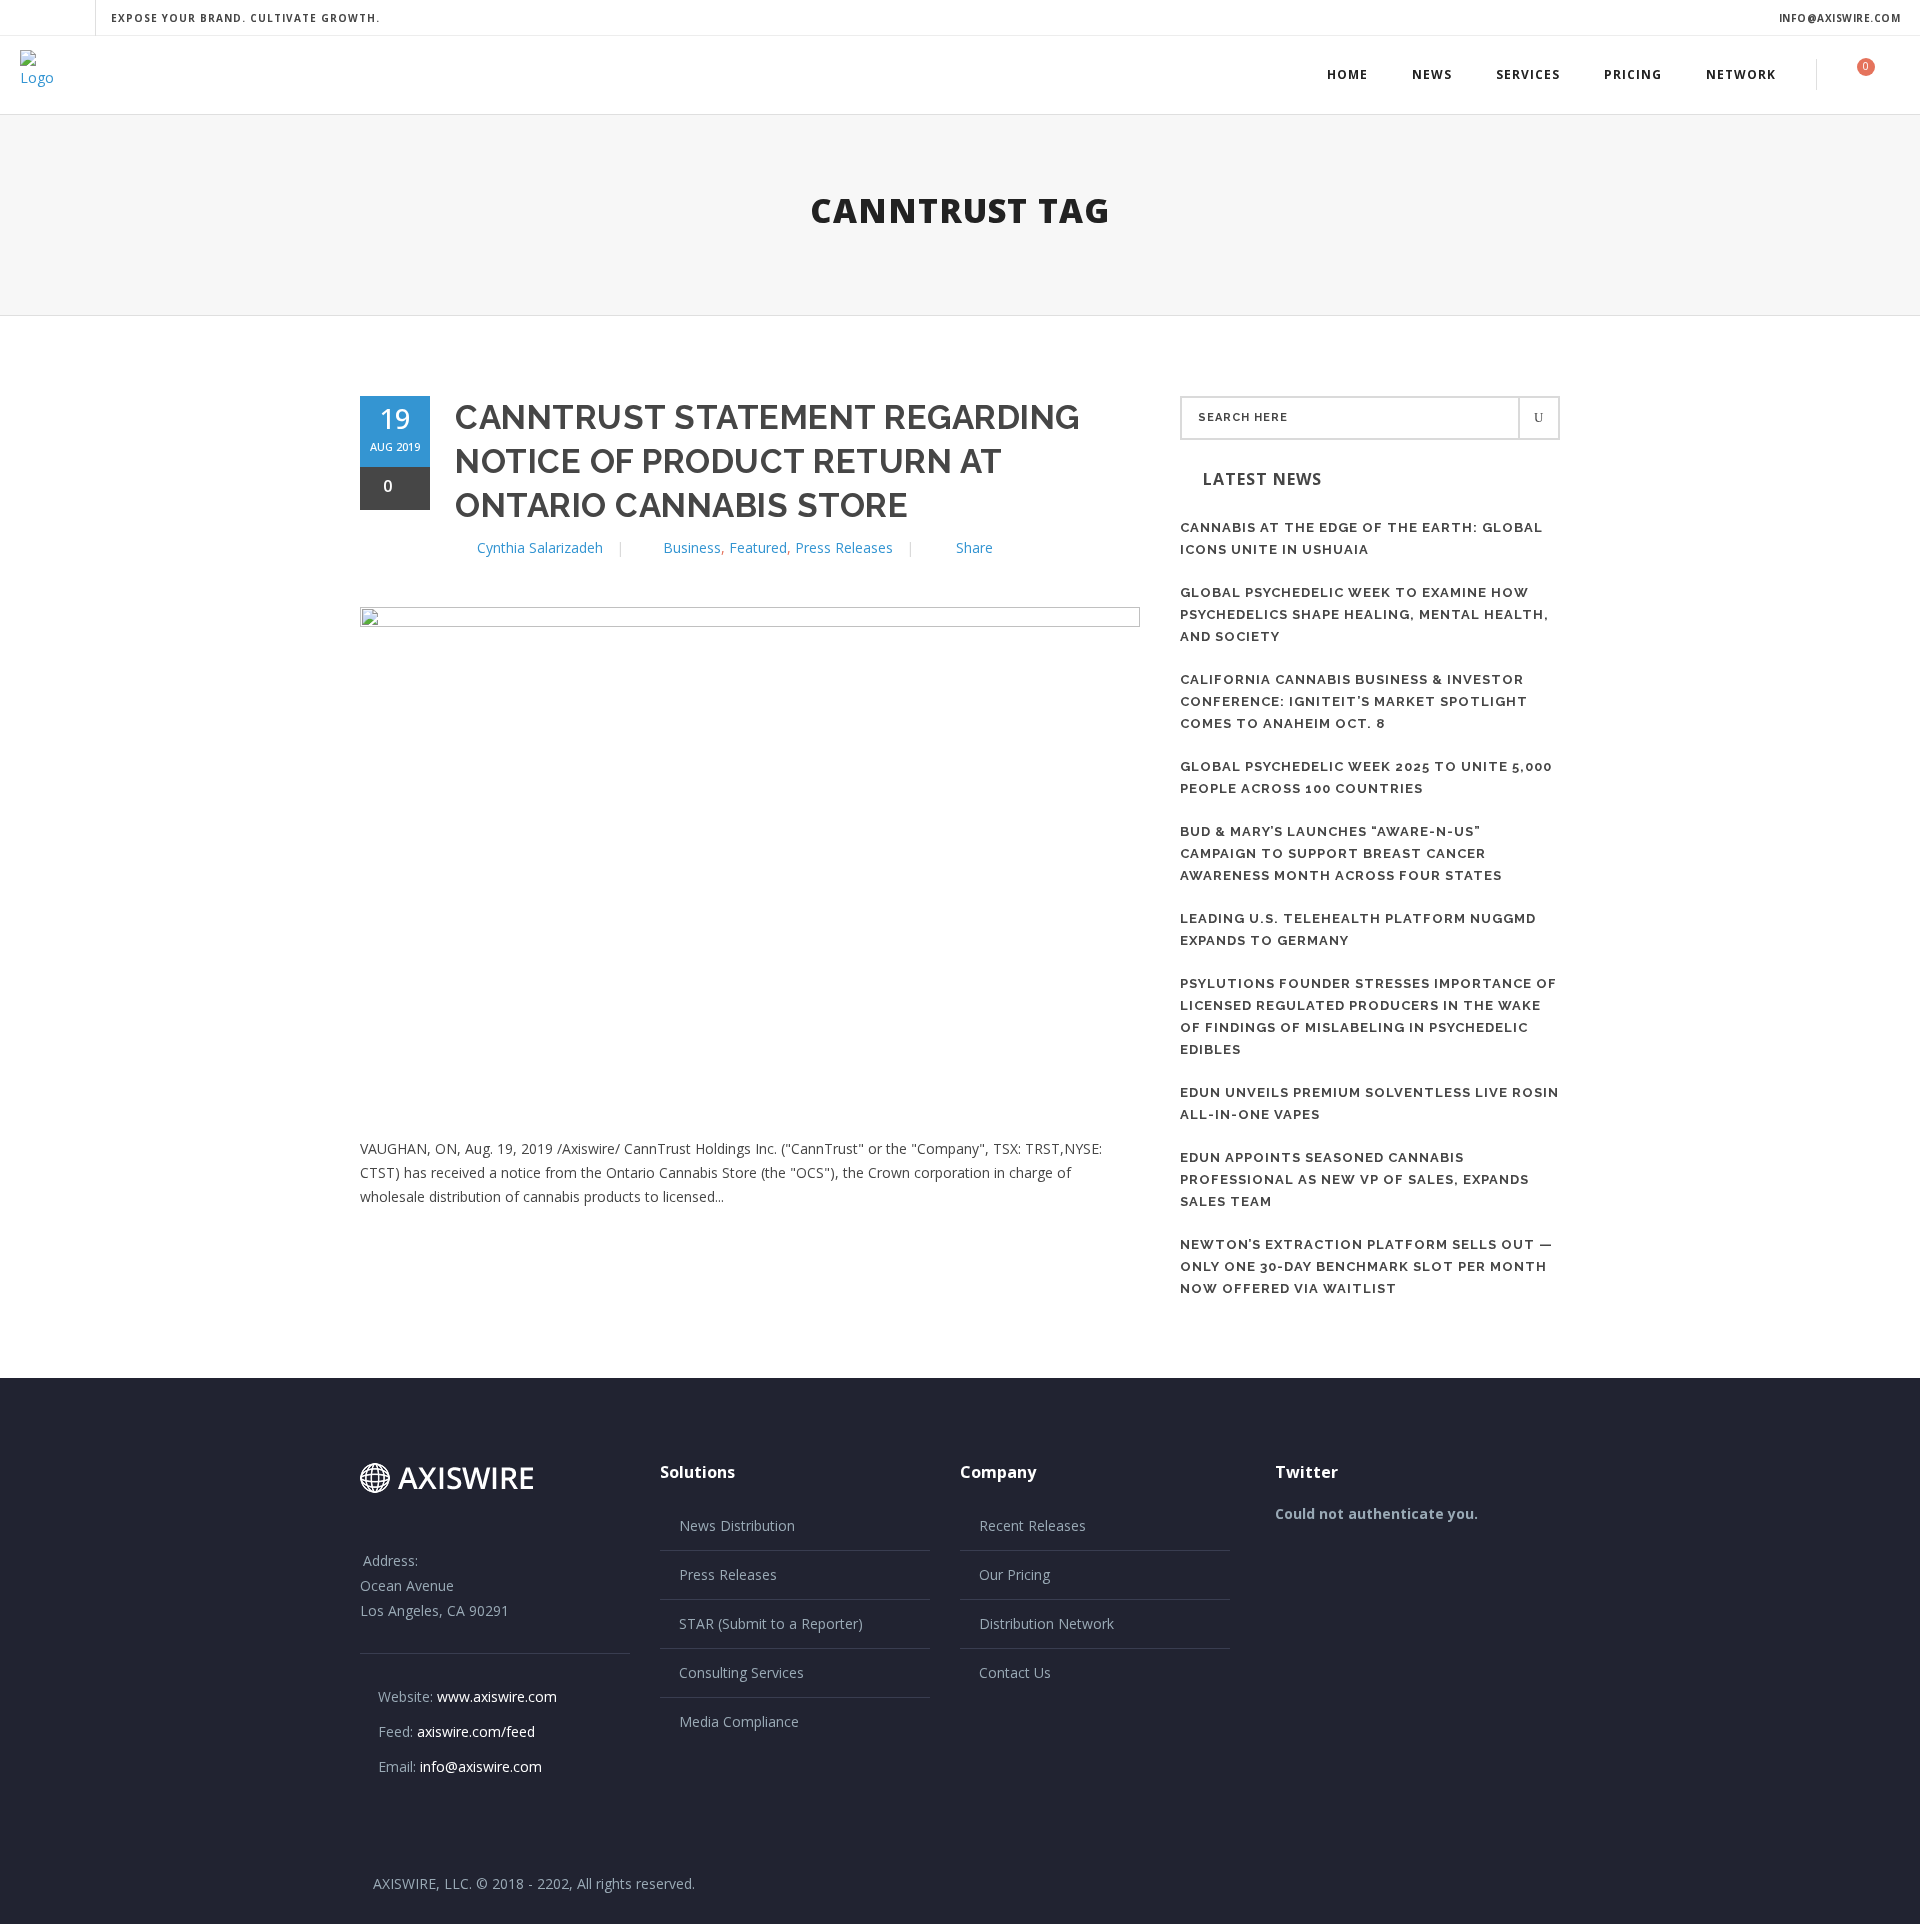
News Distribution (737, 1525)
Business (692, 547)
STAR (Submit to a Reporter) (771, 1623)
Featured (758, 547)
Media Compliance (739, 1721)
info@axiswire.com (1840, 18)
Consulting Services (741, 1672)
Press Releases (844, 547)
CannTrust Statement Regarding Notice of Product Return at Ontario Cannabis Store (767, 461)
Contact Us (1015, 1672)
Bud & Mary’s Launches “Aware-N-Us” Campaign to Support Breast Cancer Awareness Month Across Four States (1341, 853)
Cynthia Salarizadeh (540, 547)
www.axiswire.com (497, 1696)
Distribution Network (1046, 1623)
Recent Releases (1032, 1525)
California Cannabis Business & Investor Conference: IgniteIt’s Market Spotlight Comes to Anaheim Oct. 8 (1354, 701)
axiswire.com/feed (476, 1731)
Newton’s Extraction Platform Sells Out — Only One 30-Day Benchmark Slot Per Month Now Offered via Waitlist (1366, 1266)
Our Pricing (1014, 1574)
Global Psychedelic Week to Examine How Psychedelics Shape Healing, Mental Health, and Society (1364, 614)
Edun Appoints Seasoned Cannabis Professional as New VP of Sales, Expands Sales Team (1354, 1179)
